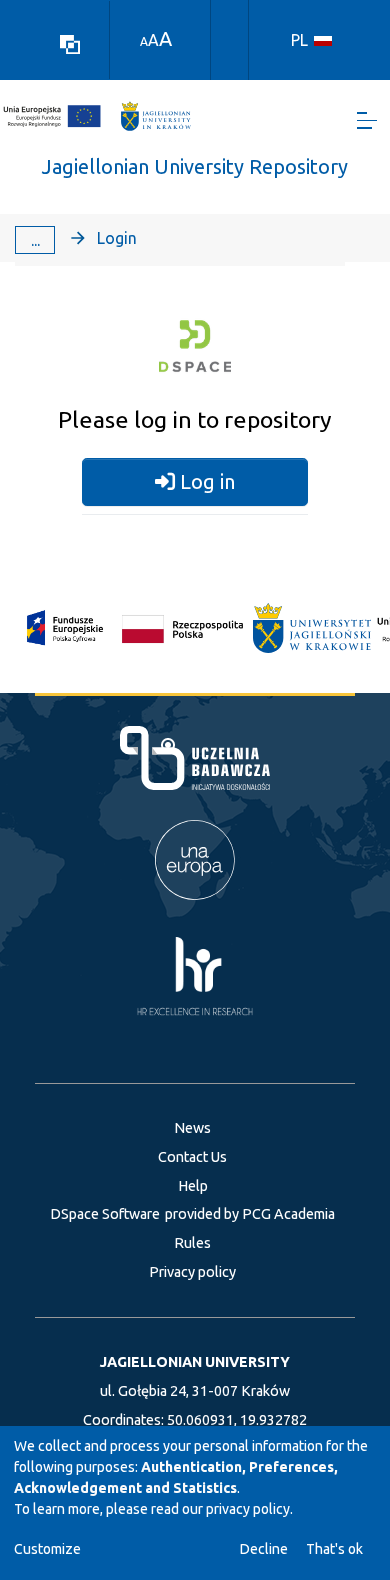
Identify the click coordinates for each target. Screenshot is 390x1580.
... (35, 240)
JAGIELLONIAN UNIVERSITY (195, 1362)
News (192, 1128)
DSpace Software (105, 1214)
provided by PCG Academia (250, 1214)
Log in (205, 481)
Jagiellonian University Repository (195, 166)
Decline (264, 1549)
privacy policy (248, 1509)
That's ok (334, 1549)
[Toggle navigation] (367, 120)
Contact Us (192, 1157)
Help (193, 1186)
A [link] (144, 41)
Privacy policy (192, 1272)
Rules (192, 1243)
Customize (47, 1549)
